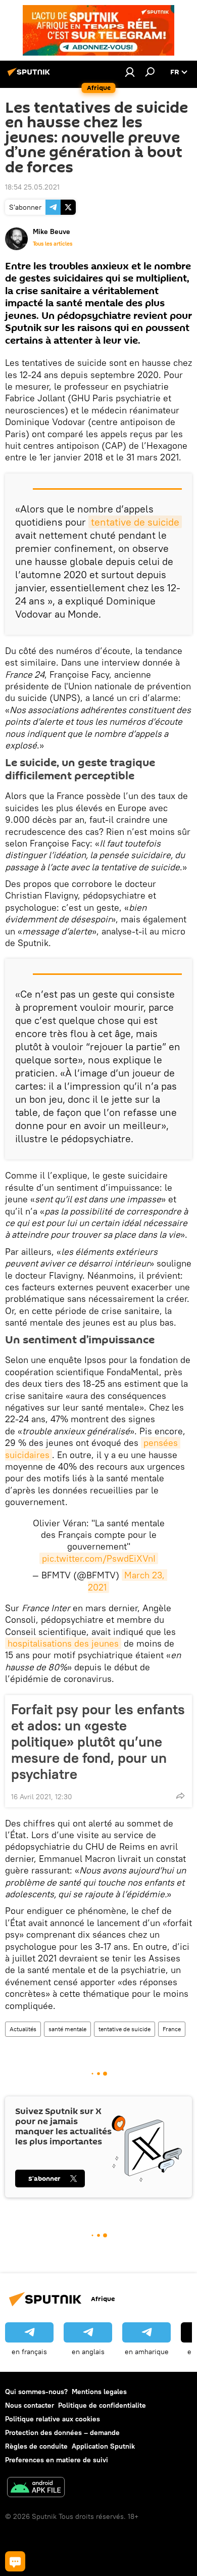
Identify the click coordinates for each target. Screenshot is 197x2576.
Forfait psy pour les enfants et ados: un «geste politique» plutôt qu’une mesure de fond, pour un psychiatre (98, 1742)
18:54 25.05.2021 (32, 187)
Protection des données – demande (62, 2432)
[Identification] (130, 72)
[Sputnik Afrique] (30, 76)
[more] (180, 1796)
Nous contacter (30, 2405)
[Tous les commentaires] (15, 2561)
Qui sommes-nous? (36, 2392)
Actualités (23, 2029)
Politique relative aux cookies (53, 2419)
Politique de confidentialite (102, 2405)
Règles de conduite (36, 2446)
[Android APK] (36, 2488)
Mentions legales (99, 2392)
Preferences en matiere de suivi (57, 2460)
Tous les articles (53, 244)
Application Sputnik (103, 2446)
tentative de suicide (135, 522)
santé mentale (67, 2029)
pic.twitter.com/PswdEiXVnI (99, 1558)
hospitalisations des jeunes (63, 1643)
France (172, 2029)
